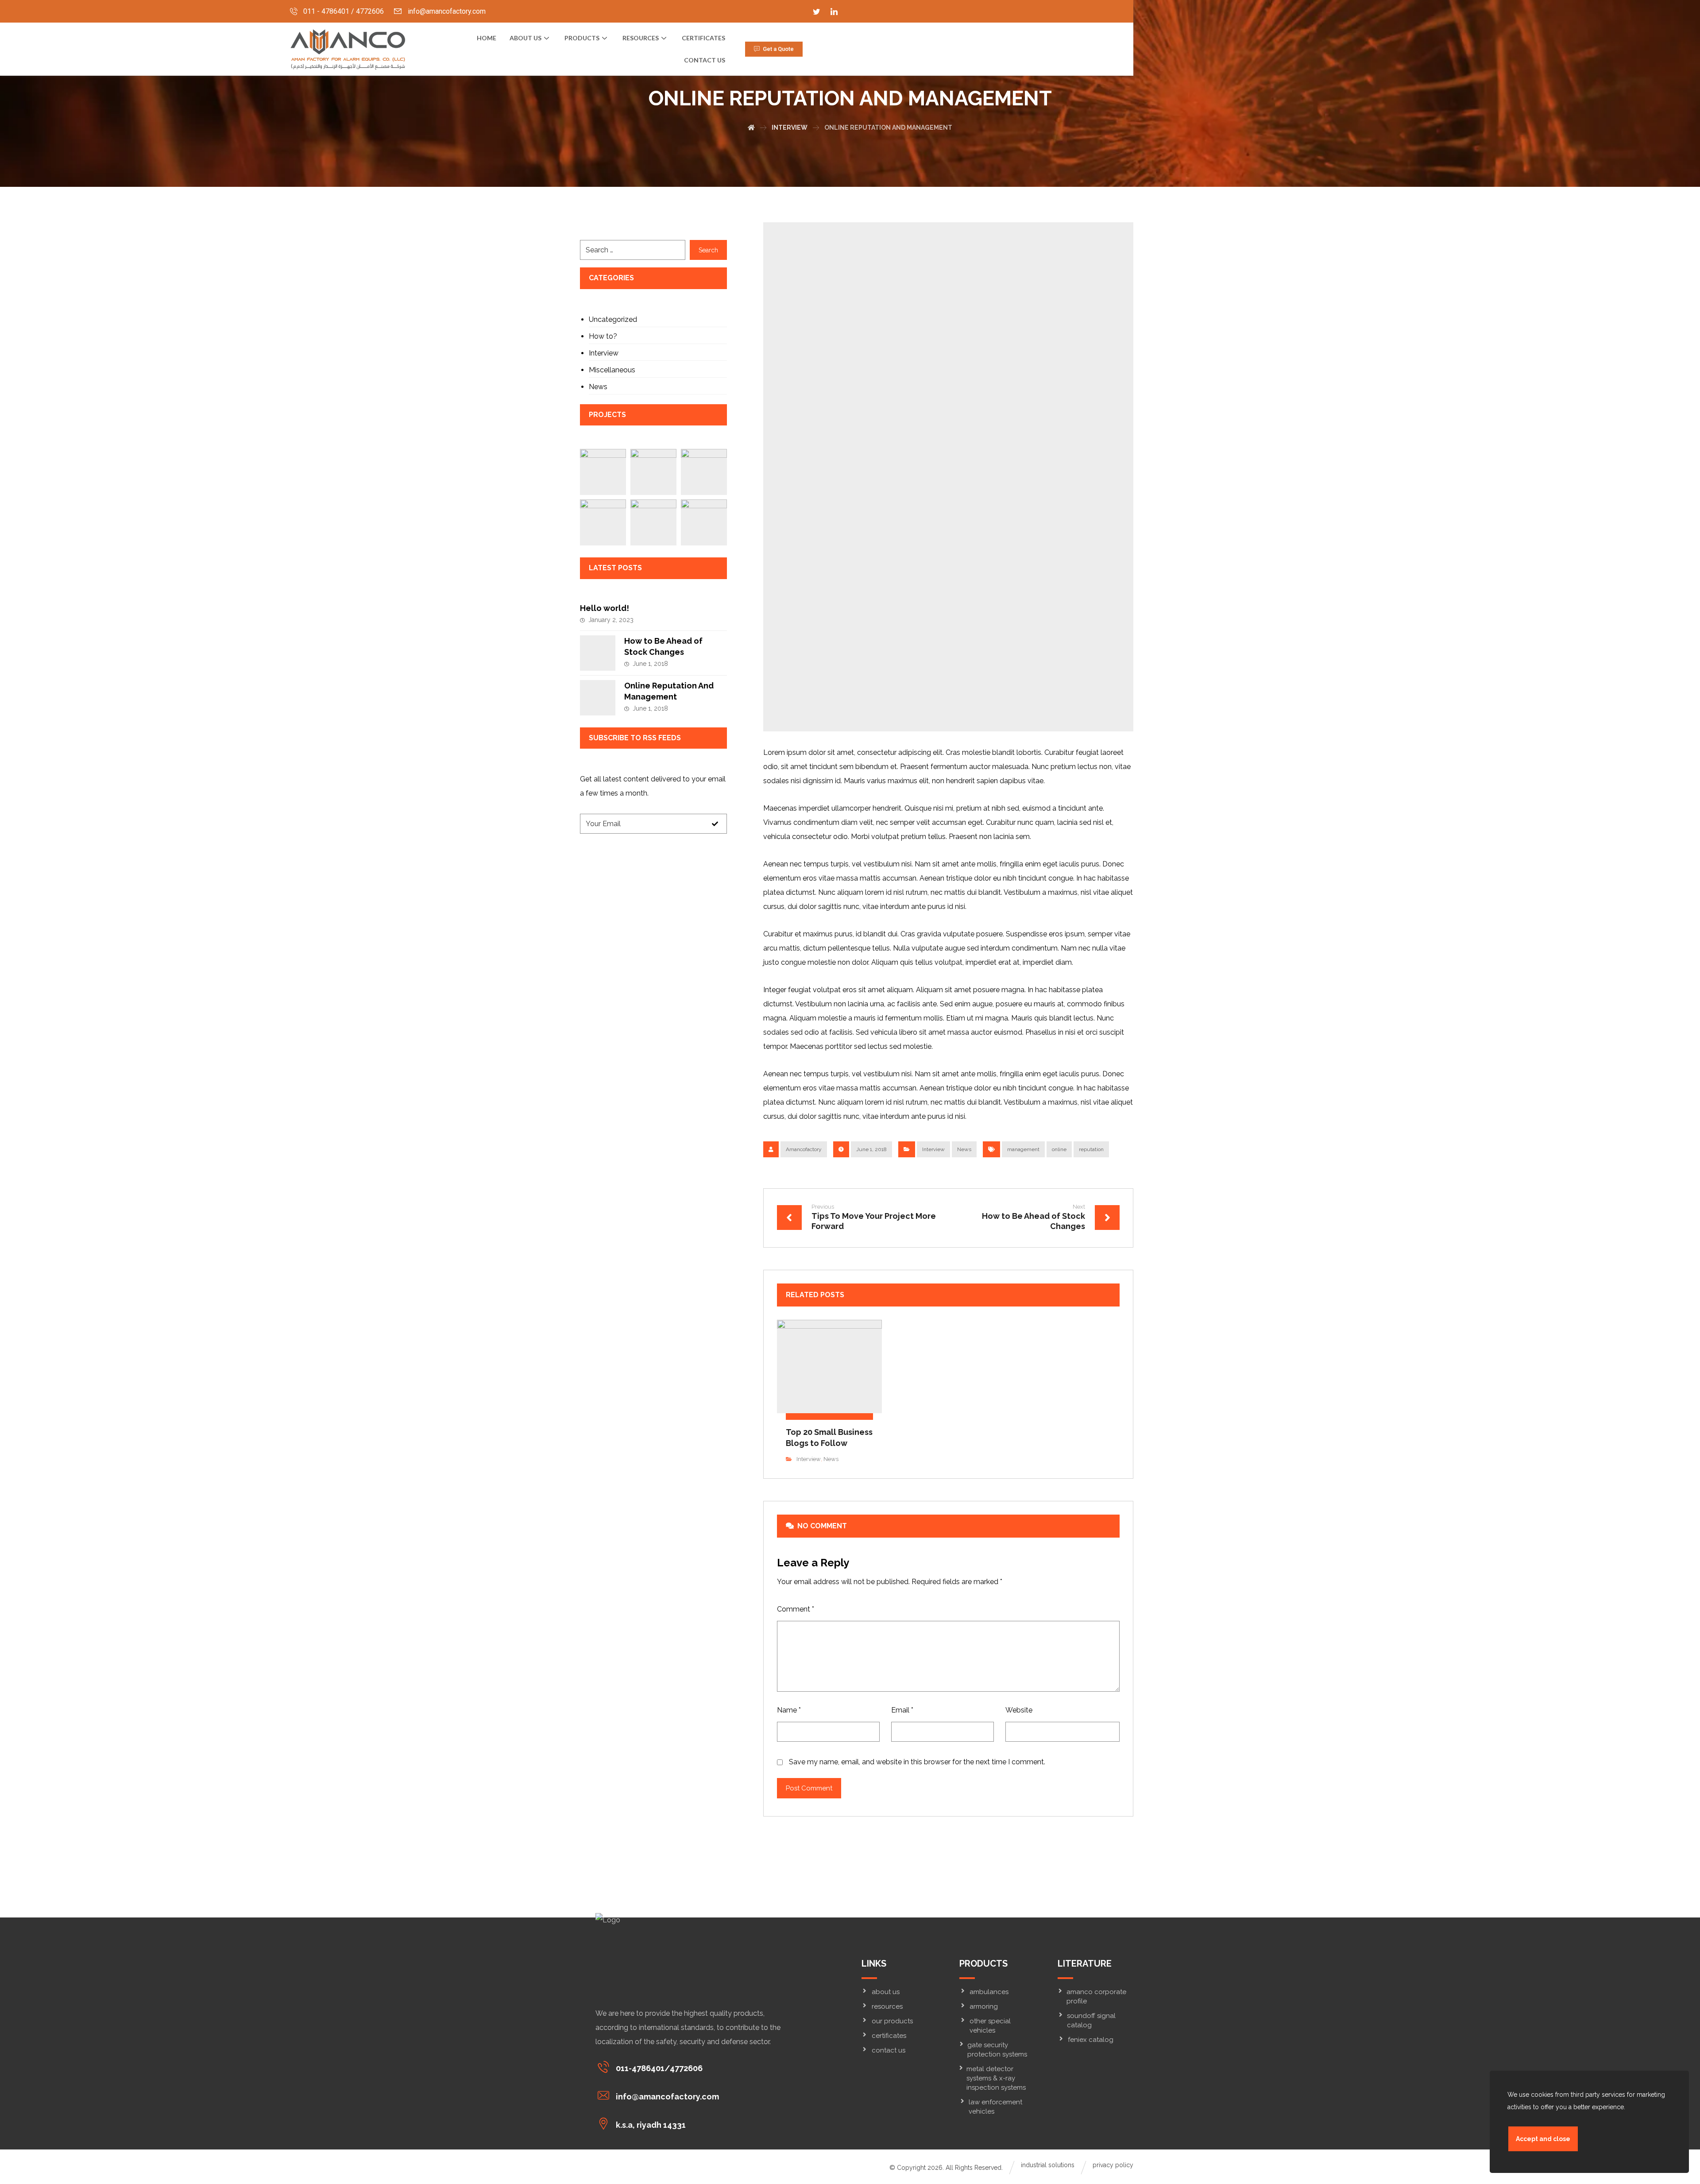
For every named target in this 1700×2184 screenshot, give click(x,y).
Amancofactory (804, 1149)
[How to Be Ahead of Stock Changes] (598, 653)
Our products (892, 2021)
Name (789, 1710)
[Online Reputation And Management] (598, 698)
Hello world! (605, 608)
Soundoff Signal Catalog (1091, 2020)
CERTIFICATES (703, 38)
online (1059, 1149)
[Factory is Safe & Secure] (704, 472)
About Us (525, 38)
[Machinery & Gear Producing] (653, 472)
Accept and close (1543, 2139)
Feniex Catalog (1091, 2040)
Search (708, 250)
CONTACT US (889, 2050)
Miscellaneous (612, 370)
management (1023, 1149)
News (964, 1149)
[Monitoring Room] (704, 522)
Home (487, 38)
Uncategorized (613, 319)
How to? (603, 336)
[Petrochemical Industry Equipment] (603, 522)
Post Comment (809, 1788)
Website (1019, 1710)
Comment (796, 1609)
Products (582, 38)
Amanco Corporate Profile (1096, 1997)
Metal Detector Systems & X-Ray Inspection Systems (996, 2078)
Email (902, 1710)
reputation (1091, 1149)
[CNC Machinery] (603, 472)
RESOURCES (641, 38)
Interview (933, 1149)
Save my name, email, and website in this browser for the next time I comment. (917, 1762)
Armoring (984, 2006)
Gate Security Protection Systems (997, 2050)
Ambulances (989, 1992)
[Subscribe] (715, 824)
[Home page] (751, 128)
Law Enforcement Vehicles (995, 2107)
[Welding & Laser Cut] (653, 522)
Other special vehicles (990, 2026)
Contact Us (705, 60)
